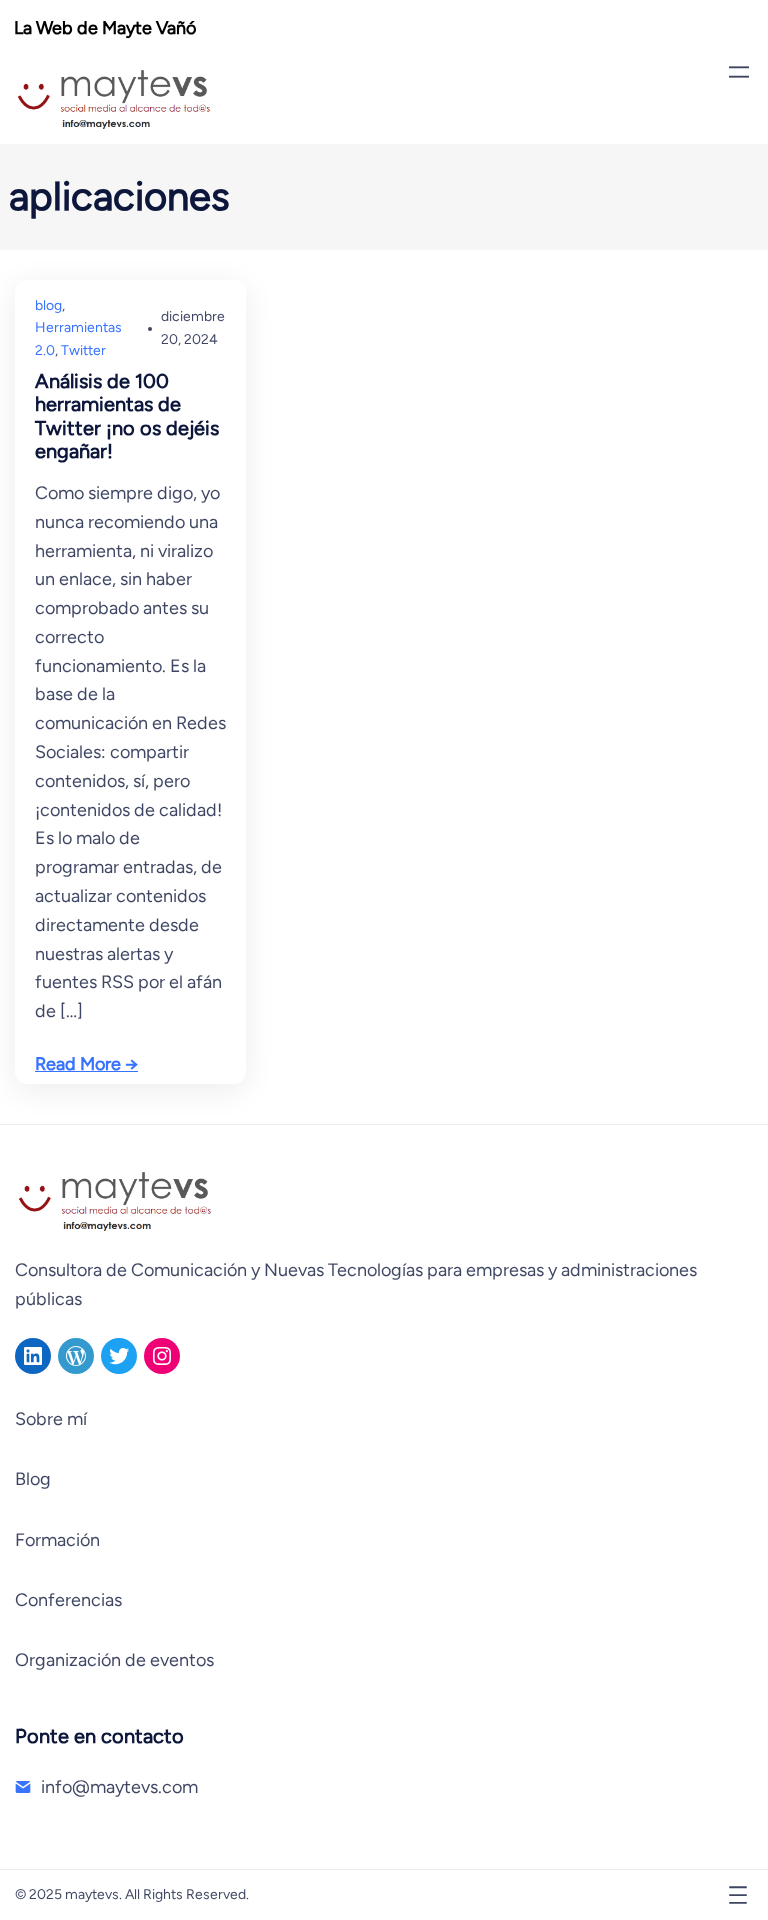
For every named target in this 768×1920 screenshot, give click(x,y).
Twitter (83, 350)
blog (48, 305)
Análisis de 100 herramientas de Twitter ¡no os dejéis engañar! (127, 416)
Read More (78, 1064)
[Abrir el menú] (739, 72)
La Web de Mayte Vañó (105, 28)
